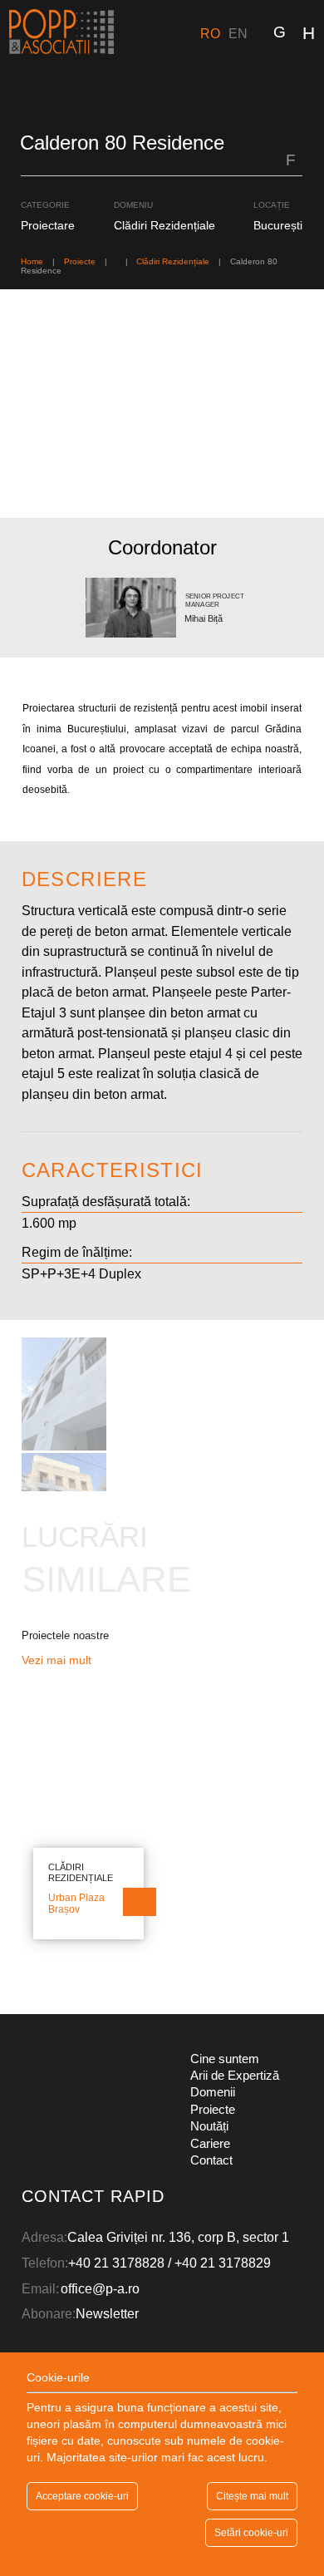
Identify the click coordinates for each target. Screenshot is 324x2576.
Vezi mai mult (58, 1660)
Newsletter (107, 2313)
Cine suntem (225, 2059)
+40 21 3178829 (223, 2263)
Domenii (213, 2092)
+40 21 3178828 (116, 2263)
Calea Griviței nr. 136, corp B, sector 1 (178, 2237)
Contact (211, 2160)
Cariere (210, 2143)
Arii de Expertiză (235, 2075)
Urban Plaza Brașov (76, 1904)
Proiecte (213, 2109)
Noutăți (209, 2126)
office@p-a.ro (100, 2288)
